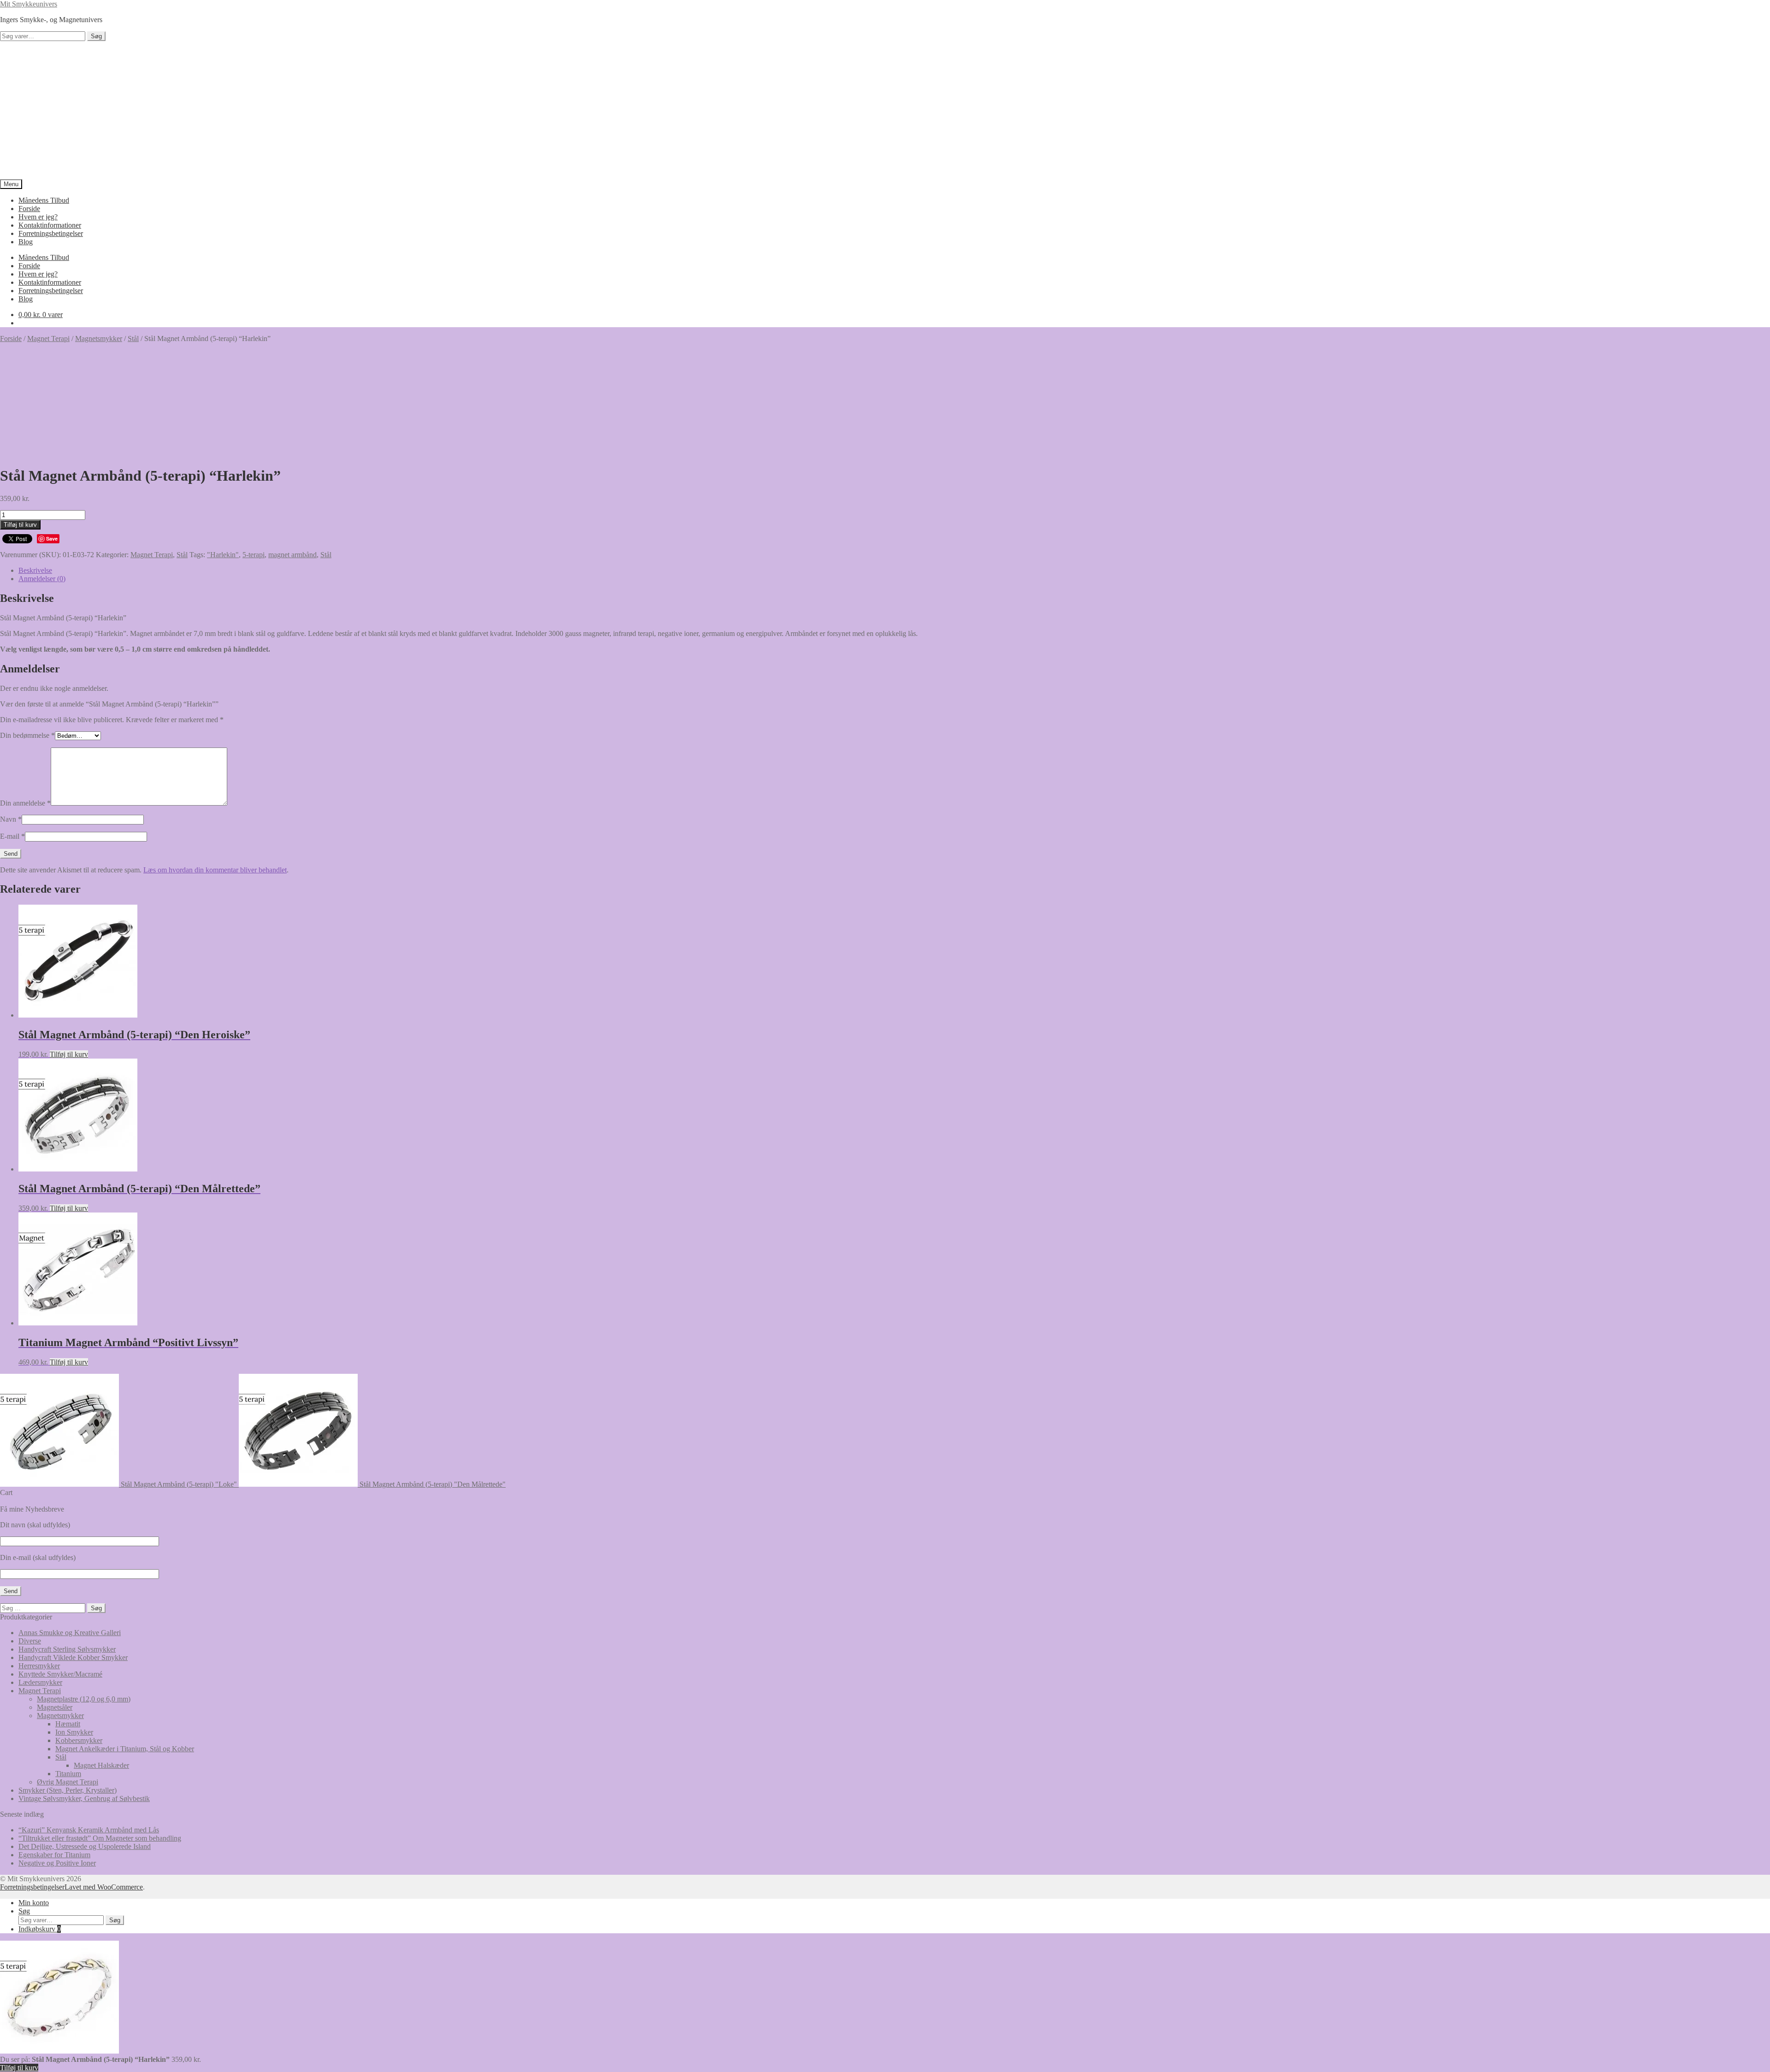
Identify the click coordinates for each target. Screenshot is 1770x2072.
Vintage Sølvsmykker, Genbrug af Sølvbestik (84, 1798)
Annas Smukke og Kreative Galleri (70, 1633)
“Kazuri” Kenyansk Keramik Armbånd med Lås (89, 1830)
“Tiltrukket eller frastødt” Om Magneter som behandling (100, 1838)
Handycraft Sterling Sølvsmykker (67, 1649)
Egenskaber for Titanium (54, 1855)
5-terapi (254, 555)
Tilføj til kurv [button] (69, 1054)
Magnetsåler (55, 1707)
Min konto (34, 1903)
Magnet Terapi (48, 338)
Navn (11, 819)
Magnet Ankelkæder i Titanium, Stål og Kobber (125, 1749)
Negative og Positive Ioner (57, 1863)
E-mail (12, 836)
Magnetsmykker (99, 338)
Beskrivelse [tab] (35, 570)
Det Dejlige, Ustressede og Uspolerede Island (85, 1846)
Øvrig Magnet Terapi (68, 1782)
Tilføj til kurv (20, 525)
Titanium (68, 1774)
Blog (26, 242)
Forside (29, 209)
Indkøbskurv (40, 1929)
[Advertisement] (885, 110)
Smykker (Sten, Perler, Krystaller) (68, 1790)
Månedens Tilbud (44, 200)
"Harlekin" (223, 555)
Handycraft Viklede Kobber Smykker (73, 1657)
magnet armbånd (292, 555)
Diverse (30, 1641)
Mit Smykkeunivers (29, 4)
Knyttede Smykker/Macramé (60, 1674)
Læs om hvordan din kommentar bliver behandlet (215, 870)
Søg (96, 36)
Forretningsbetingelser (51, 233)
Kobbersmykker (79, 1740)
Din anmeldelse (25, 803)
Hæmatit (68, 1724)
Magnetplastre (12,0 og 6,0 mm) (84, 1699)
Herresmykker (39, 1666)
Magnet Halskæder (101, 1765)
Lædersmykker (40, 1682)
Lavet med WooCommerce (104, 1887)
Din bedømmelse (27, 735)
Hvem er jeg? (38, 217)
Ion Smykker (74, 1732)
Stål (133, 338)
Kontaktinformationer (50, 225)
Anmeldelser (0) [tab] (42, 579)
